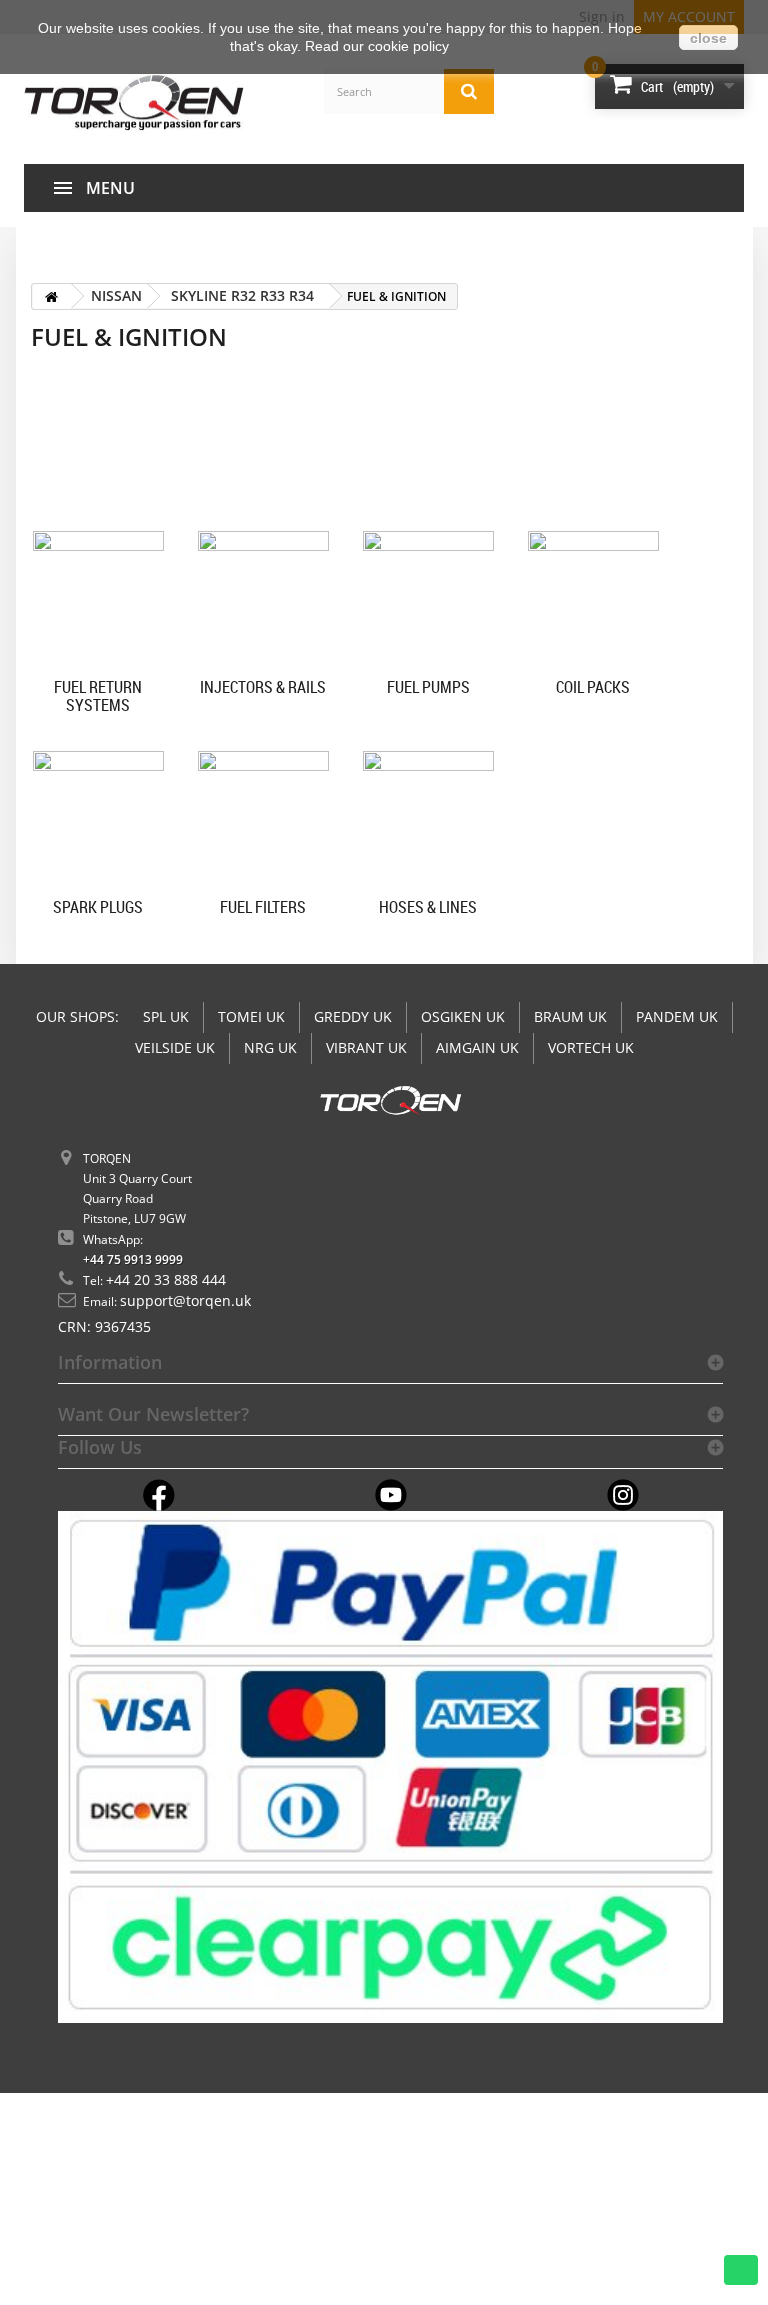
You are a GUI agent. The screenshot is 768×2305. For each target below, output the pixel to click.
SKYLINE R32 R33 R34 (242, 295)
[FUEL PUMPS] (428, 596)
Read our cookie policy (377, 46)
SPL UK (166, 1016)
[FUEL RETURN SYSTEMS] (98, 596)
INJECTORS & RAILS (263, 687)
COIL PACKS (593, 687)
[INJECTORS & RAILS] (263, 596)
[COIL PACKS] (593, 596)
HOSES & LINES (428, 907)
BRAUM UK (570, 1016)
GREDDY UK (353, 1016)
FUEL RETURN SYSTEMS (98, 695)
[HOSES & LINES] (428, 816)
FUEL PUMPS (428, 687)
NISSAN (116, 295)
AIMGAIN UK (477, 1047)
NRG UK (270, 1047)
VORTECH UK (591, 1047)
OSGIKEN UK (463, 1016)
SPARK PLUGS (98, 907)
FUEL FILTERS (263, 907)
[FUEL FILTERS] (263, 816)
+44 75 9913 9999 (133, 1259)
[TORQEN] (134, 102)
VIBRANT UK (366, 1047)
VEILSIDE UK (175, 1047)
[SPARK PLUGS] (98, 816)
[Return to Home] (52, 296)
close (708, 38)
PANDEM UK (677, 1016)
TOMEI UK (251, 1016)
